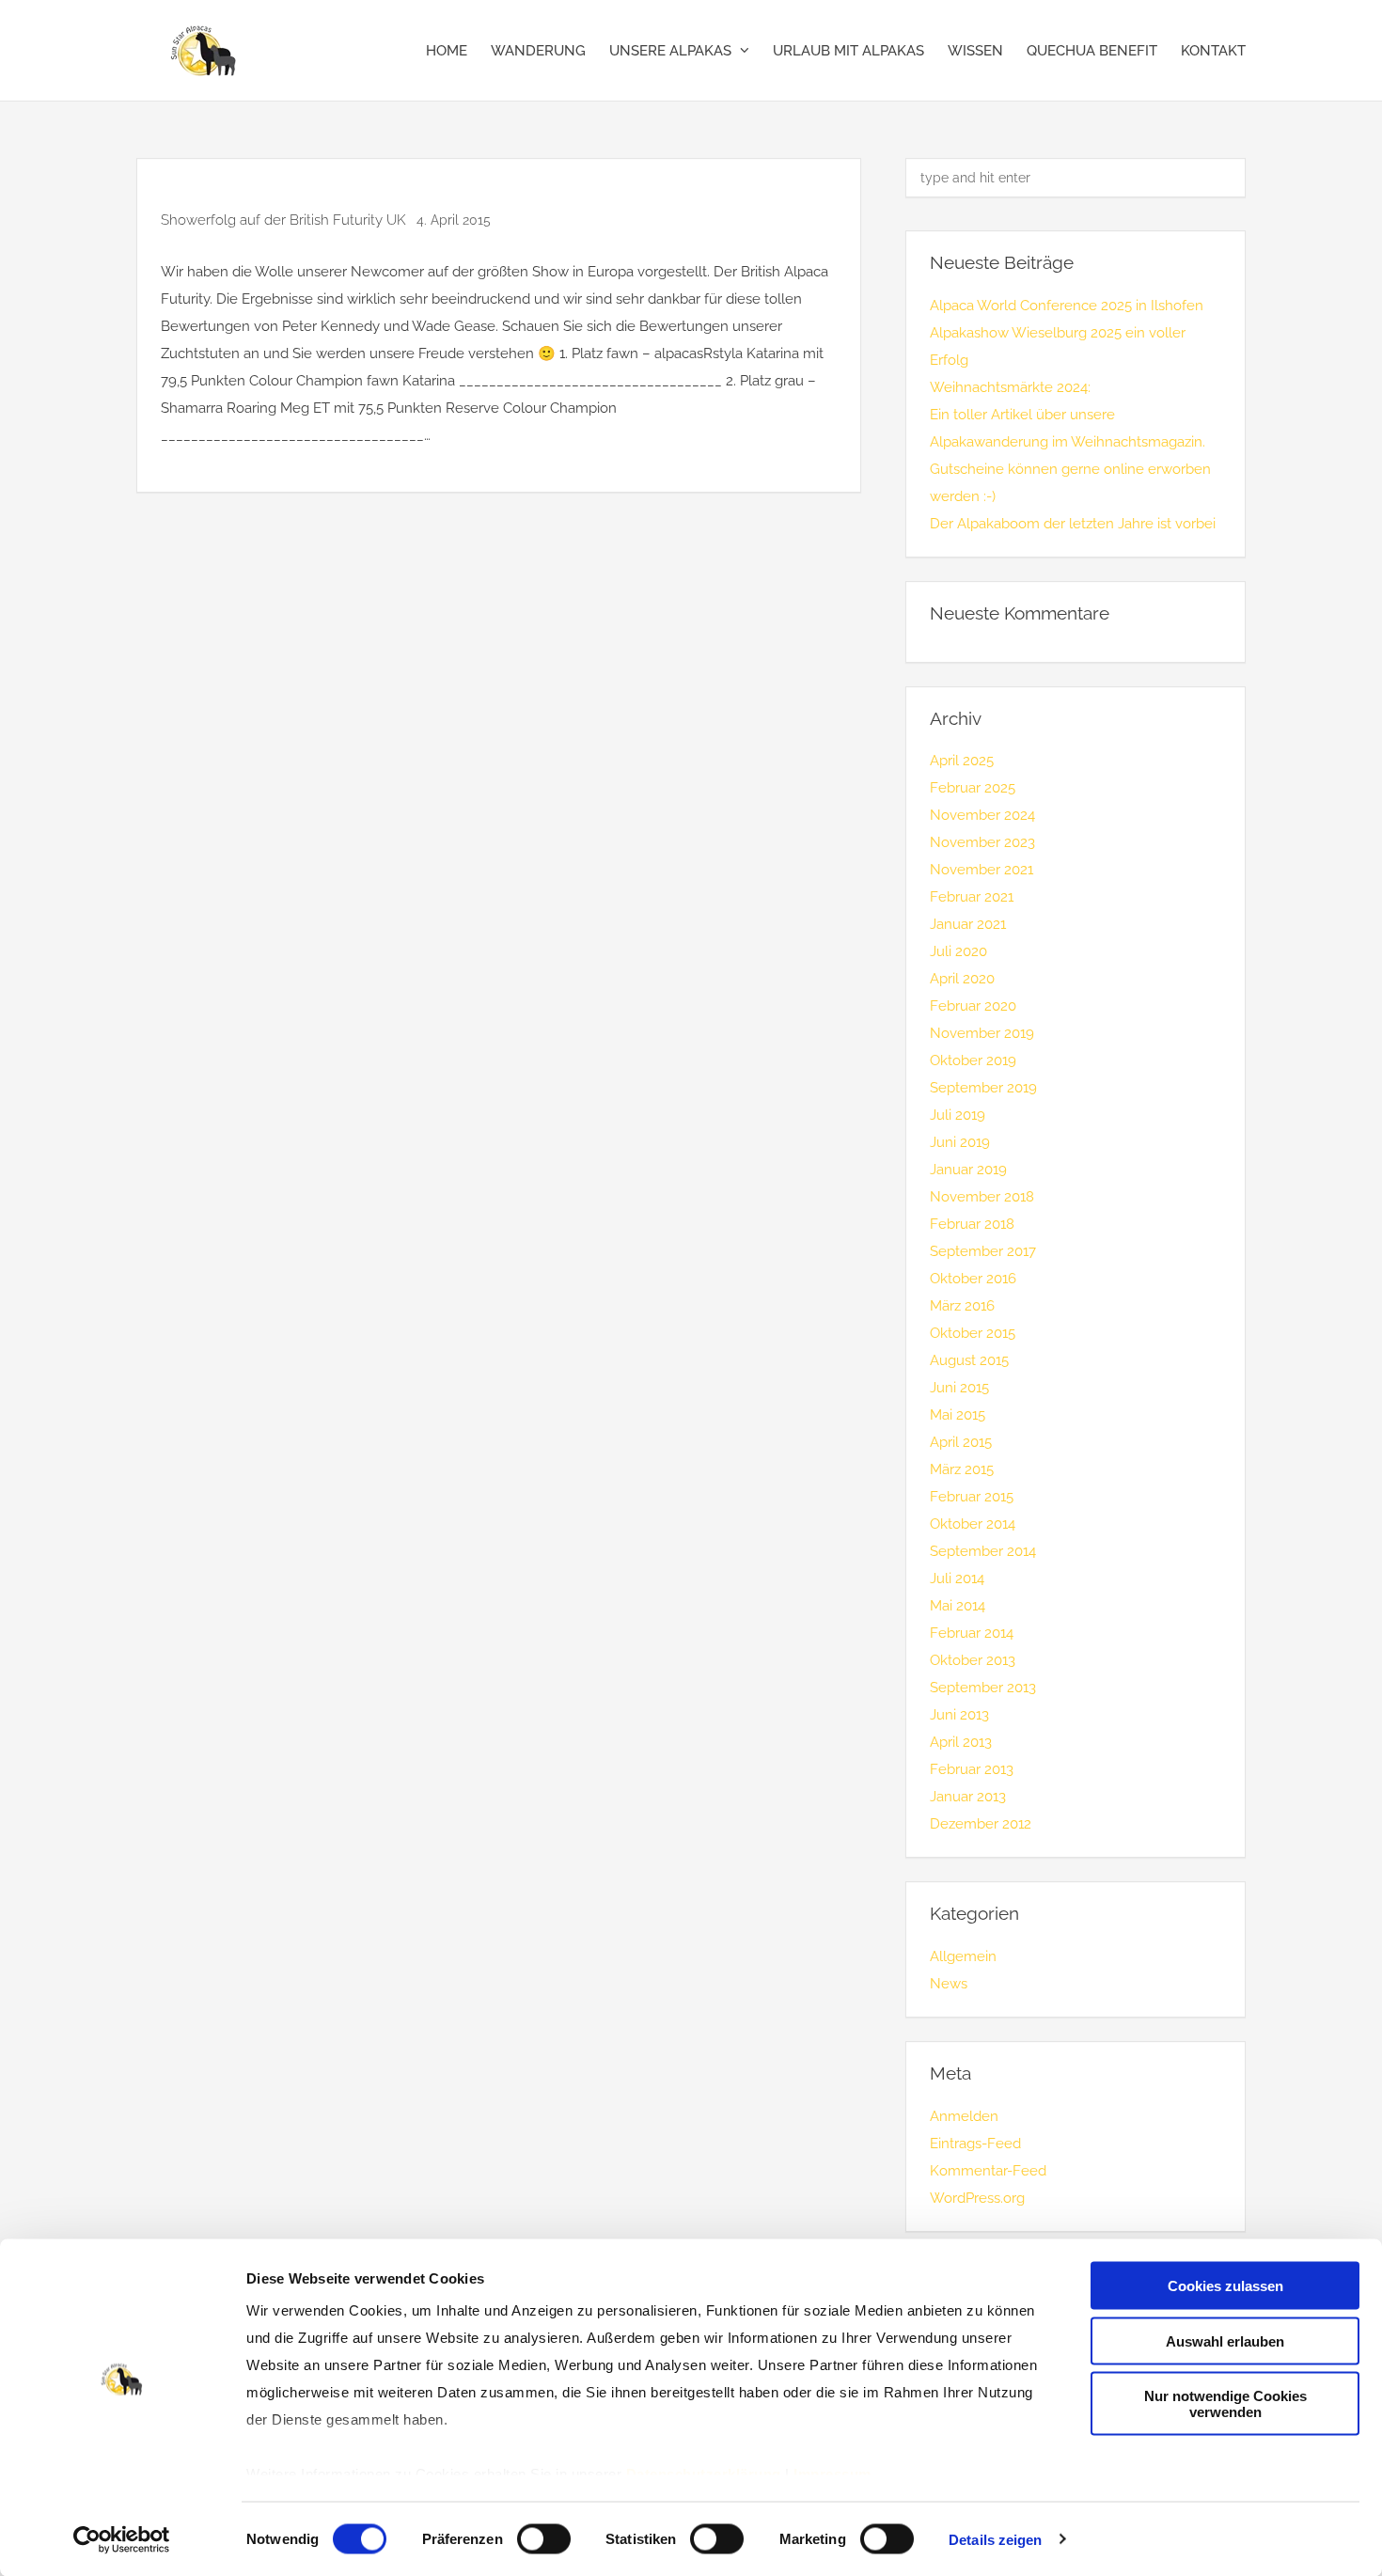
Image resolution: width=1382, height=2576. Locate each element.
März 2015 (962, 1469)
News (949, 1984)
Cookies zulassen (1225, 2286)
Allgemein (963, 1956)
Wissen (975, 51)
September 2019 (983, 1088)
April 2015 (961, 1442)
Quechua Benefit (1092, 51)
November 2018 (982, 1197)
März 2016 (962, 1306)
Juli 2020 (958, 951)
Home (447, 51)
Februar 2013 (972, 1769)
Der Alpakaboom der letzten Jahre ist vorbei (1073, 524)
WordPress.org (977, 2198)
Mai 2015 (958, 1415)
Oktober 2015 (973, 1333)
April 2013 (961, 1742)
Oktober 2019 (973, 1060)
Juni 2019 (960, 1142)
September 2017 (983, 1251)
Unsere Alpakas (670, 51)
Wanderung (538, 51)
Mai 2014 (958, 1606)
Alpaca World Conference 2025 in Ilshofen (1067, 306)
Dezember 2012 (981, 1824)
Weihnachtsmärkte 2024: (1010, 387)
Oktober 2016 (973, 1279)
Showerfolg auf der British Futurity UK (285, 220)
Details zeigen (995, 2540)
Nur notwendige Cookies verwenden (1225, 2404)
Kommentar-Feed (988, 2171)
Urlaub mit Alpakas (848, 51)
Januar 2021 (968, 924)
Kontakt (1213, 51)
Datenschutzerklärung (704, 2474)
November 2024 (982, 815)
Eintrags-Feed (975, 2144)
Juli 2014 (957, 1579)
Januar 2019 (968, 1170)
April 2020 (962, 979)
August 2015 (969, 1360)
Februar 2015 (972, 1497)
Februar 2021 (972, 897)
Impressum (832, 2474)
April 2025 (962, 761)
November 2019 (982, 1033)
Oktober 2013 (973, 1660)
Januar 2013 (968, 1797)
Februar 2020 (973, 1006)
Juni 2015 (959, 1388)
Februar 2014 (972, 1633)
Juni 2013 (959, 1715)
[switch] (544, 2538)
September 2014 (983, 1551)
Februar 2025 (973, 788)
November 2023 (982, 842)
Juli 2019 (958, 1115)
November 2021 (982, 870)
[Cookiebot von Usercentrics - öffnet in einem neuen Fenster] (122, 2539)
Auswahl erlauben (1225, 2340)
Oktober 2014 (973, 1524)
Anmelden (964, 2116)
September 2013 (983, 1688)
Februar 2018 (972, 1224)
